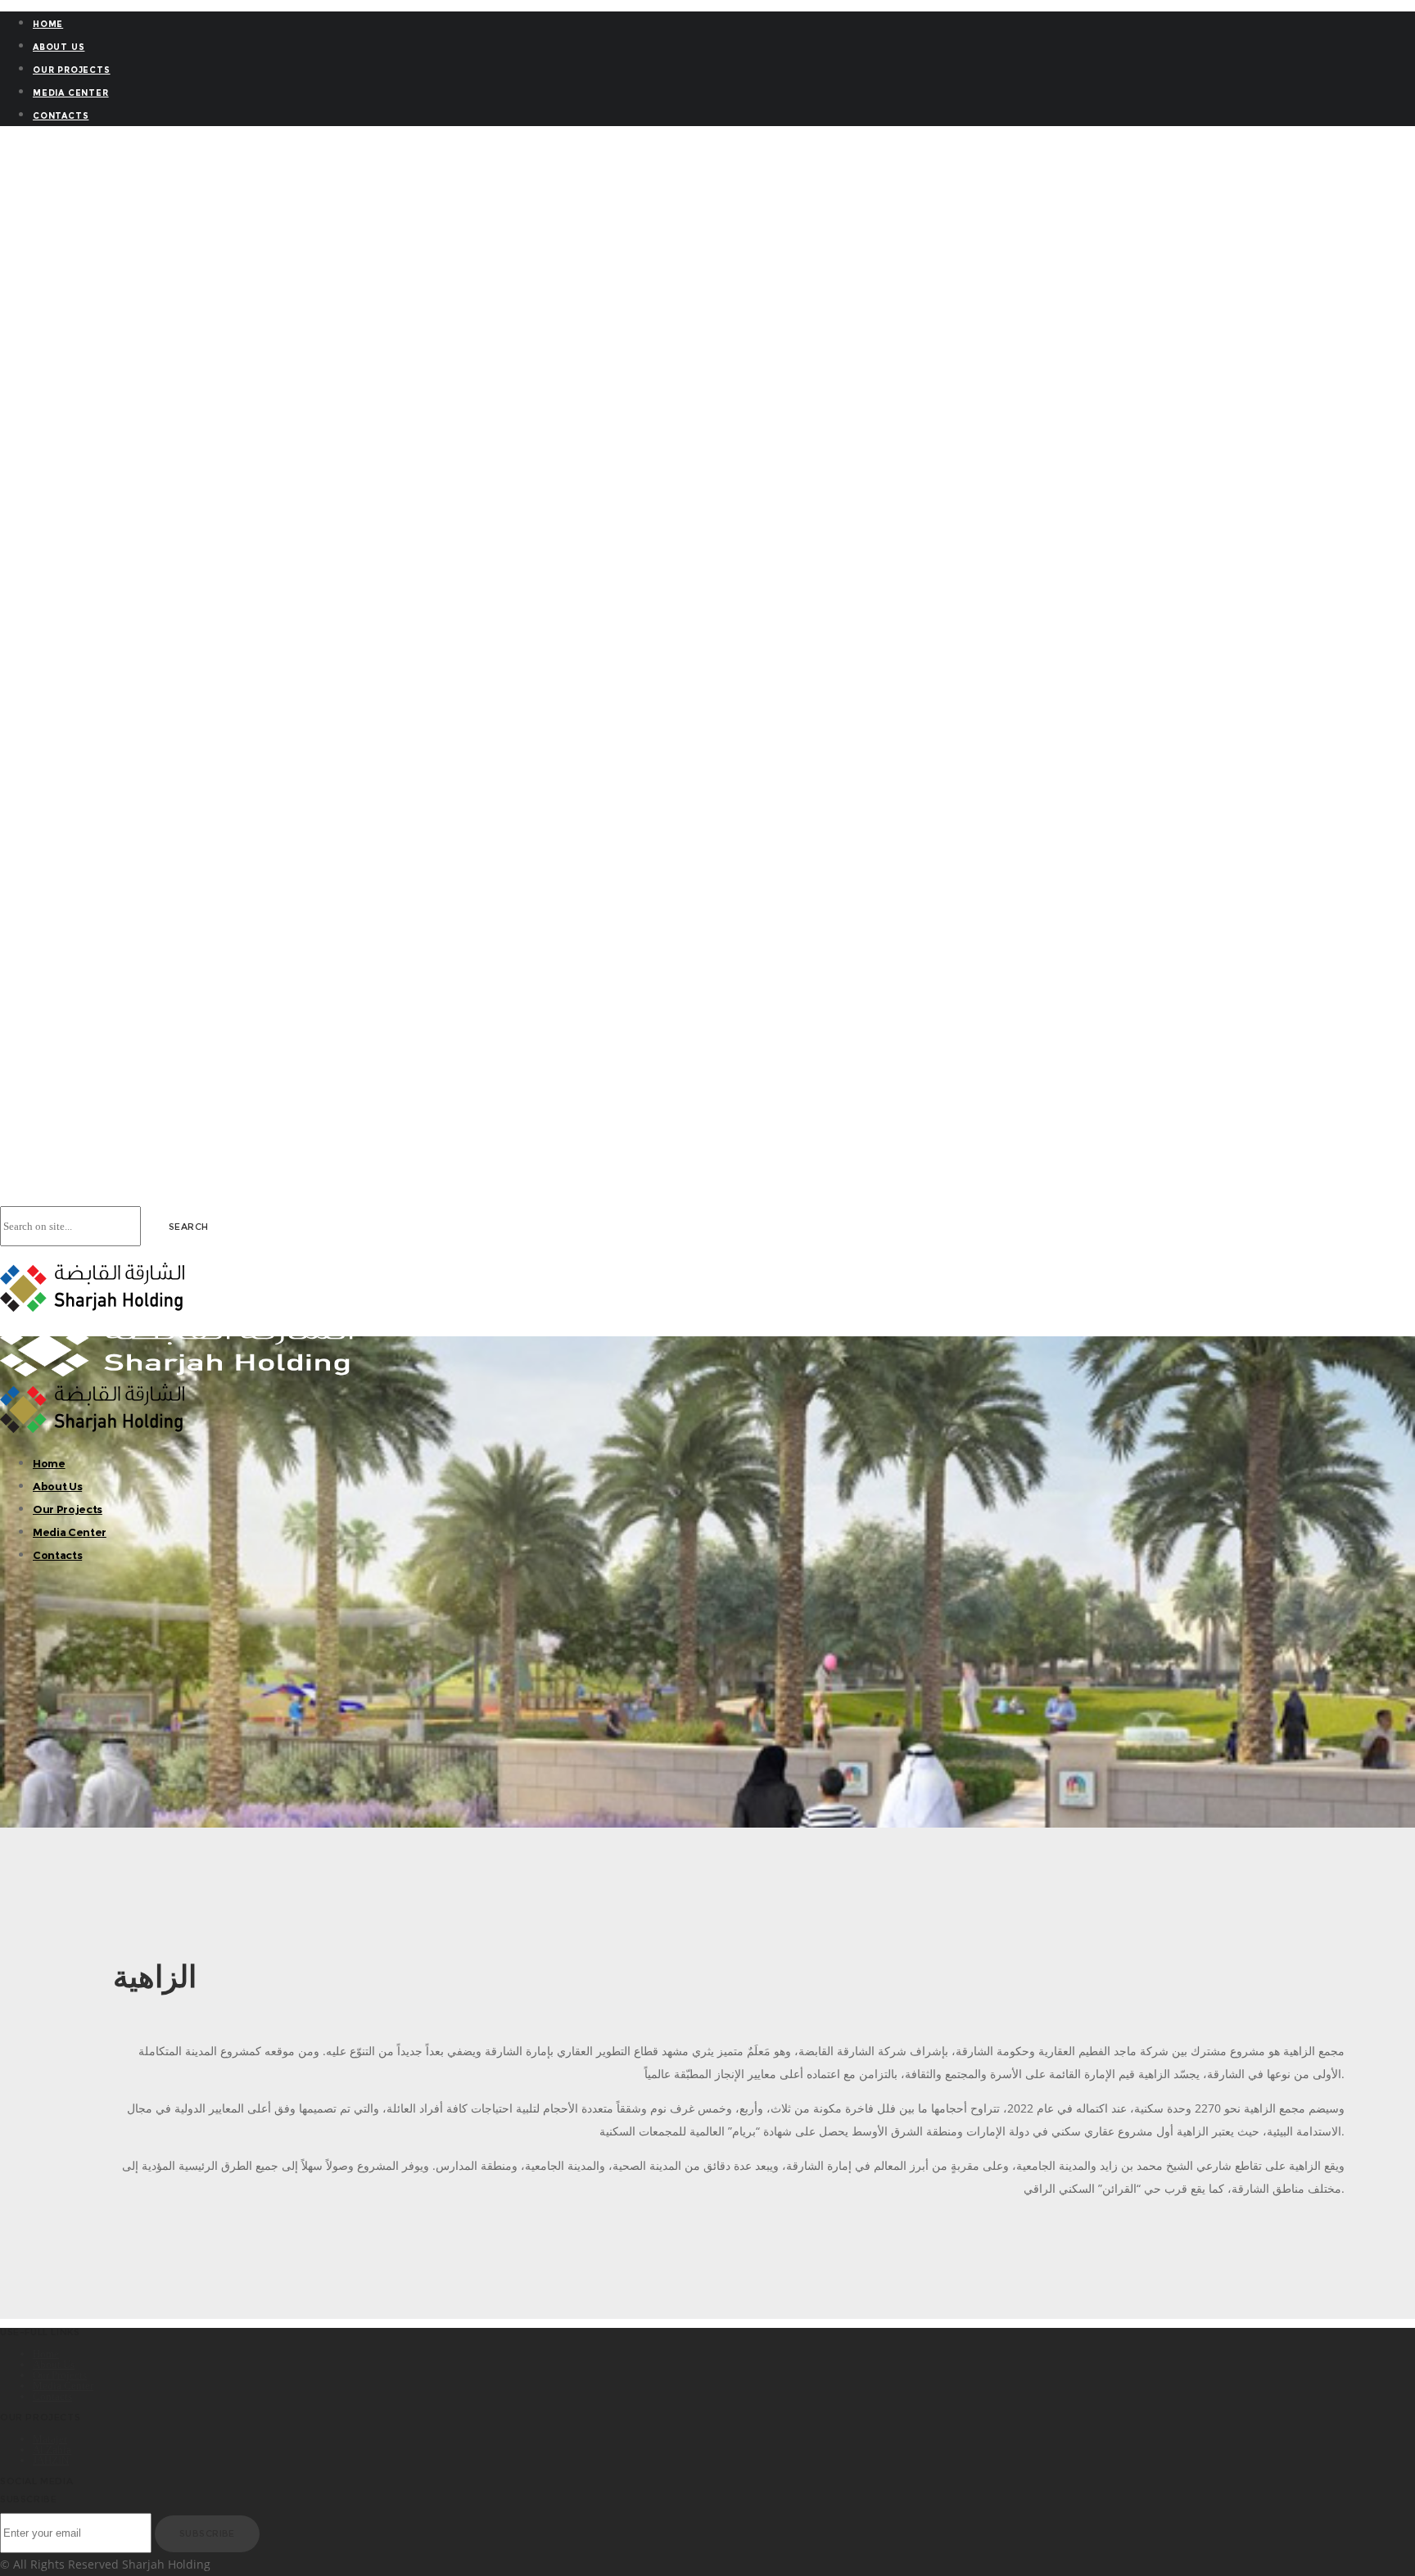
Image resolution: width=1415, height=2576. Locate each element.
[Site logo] (92, 1307)
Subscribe (207, 2533)
